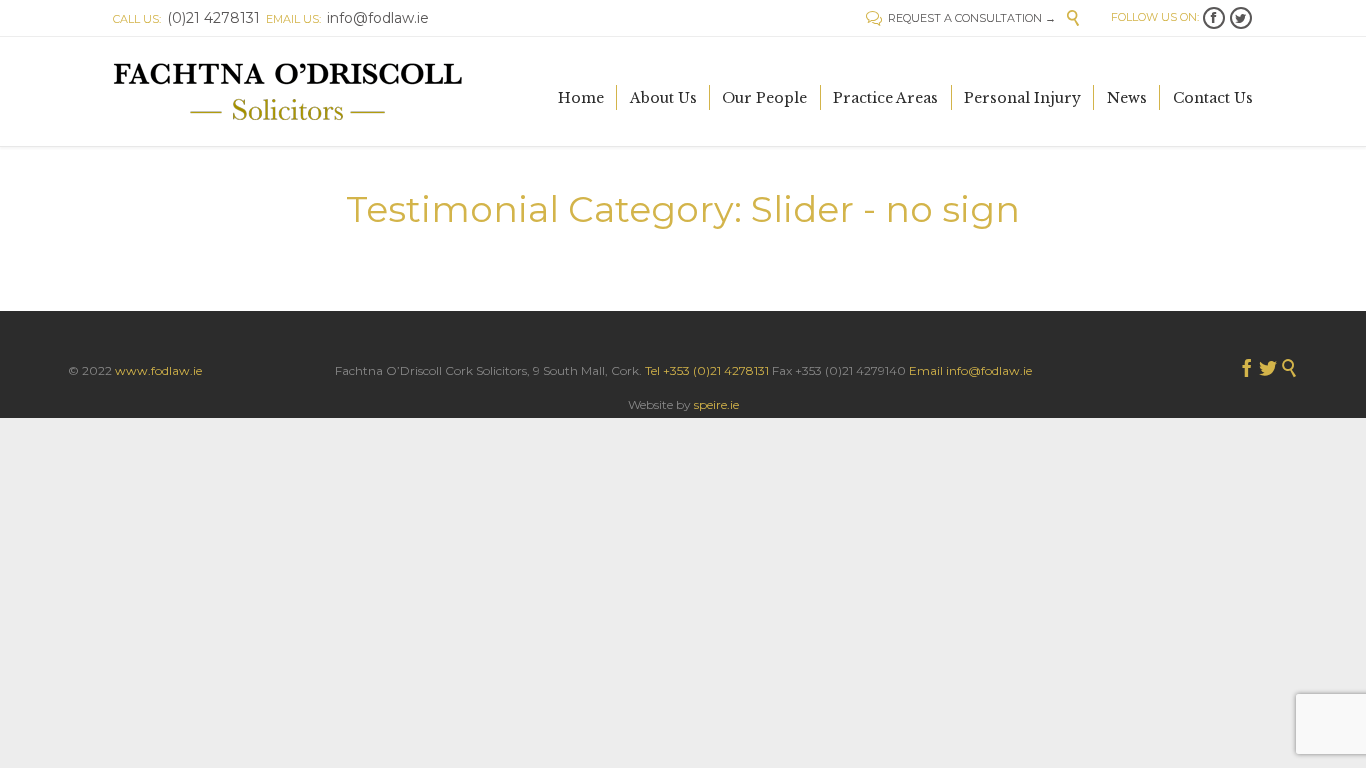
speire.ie (716, 404)
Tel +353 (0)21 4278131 (707, 370)
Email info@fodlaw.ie (970, 370)
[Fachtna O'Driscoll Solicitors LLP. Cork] (288, 91)
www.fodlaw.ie (158, 370)
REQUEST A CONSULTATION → (961, 18)
